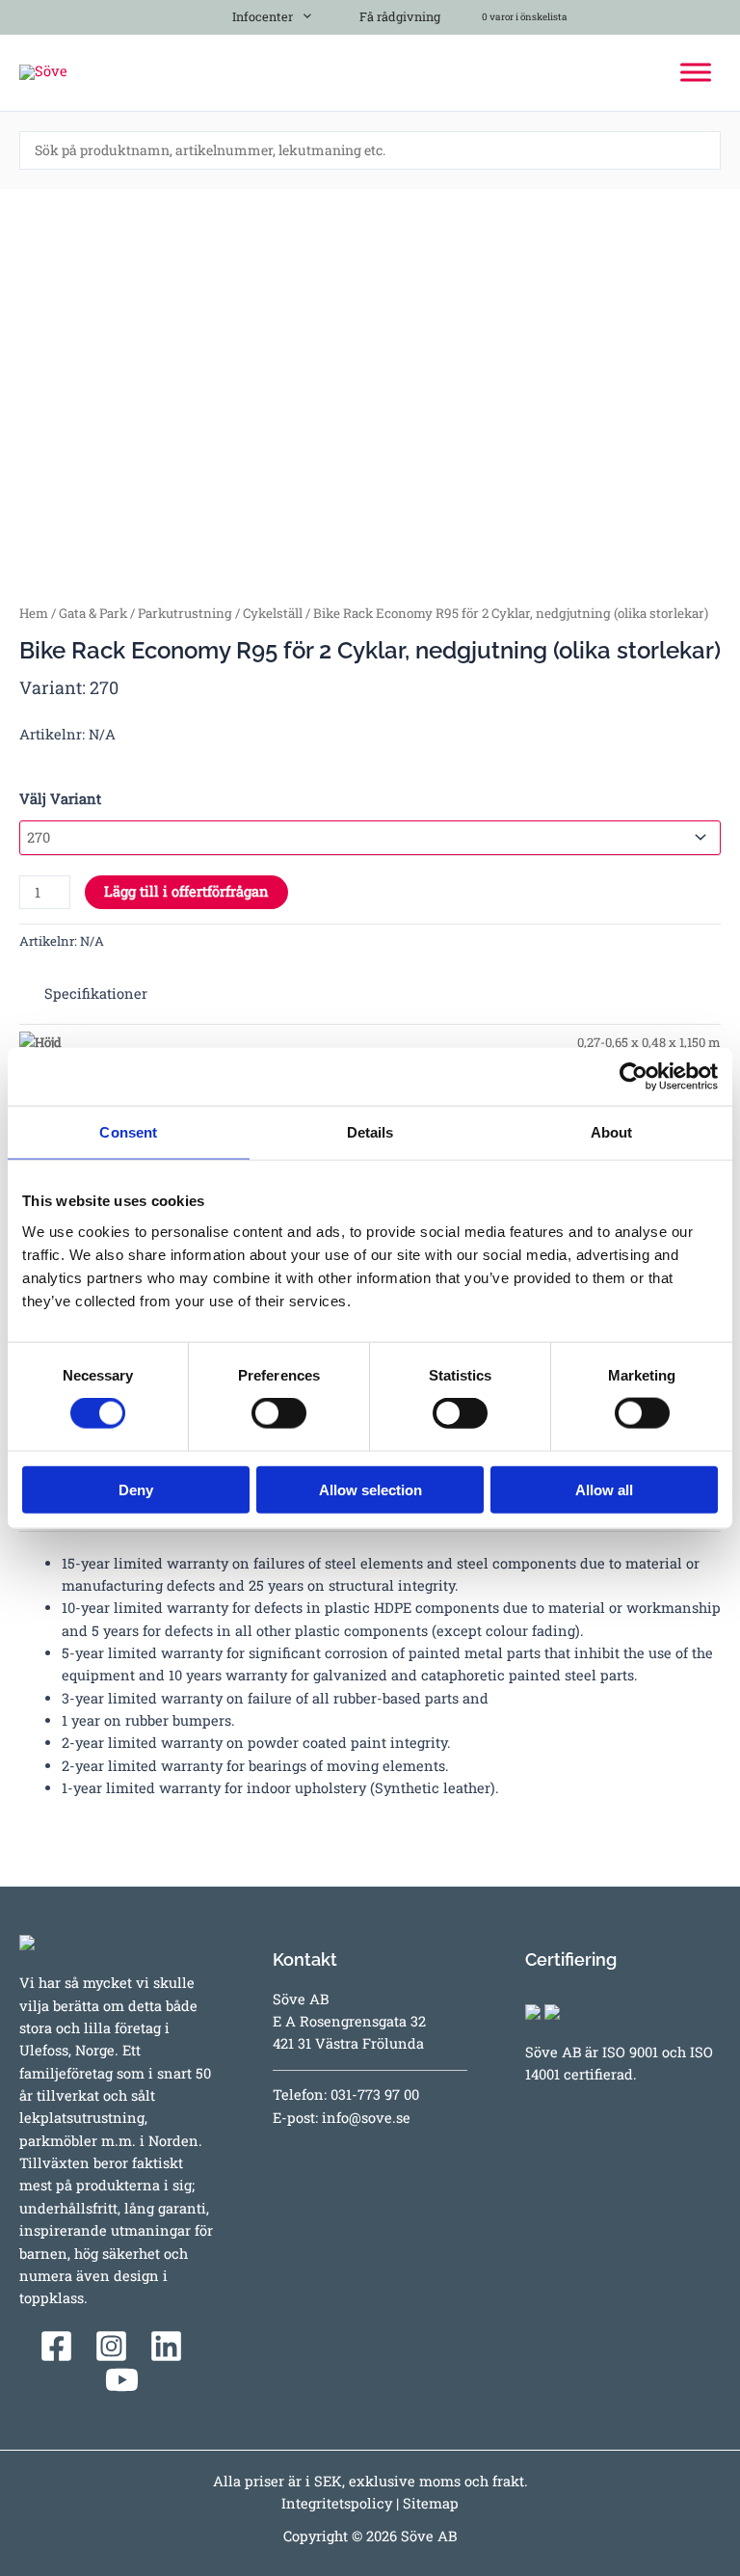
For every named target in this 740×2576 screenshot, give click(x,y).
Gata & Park (93, 613)
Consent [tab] (128, 1132)
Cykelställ (273, 613)
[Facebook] (56, 2346)
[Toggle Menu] (696, 72)
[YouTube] (122, 2380)
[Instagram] (111, 2346)
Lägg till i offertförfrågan (186, 891)
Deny (136, 1489)
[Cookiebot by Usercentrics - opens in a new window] (634, 1077)
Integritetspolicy (337, 2503)
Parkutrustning (185, 613)
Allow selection (370, 1489)
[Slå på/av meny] (303, 13)
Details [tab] (370, 1132)
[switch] (279, 1413)
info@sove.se (366, 2118)
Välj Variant (60, 799)
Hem (34, 613)
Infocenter (260, 16)
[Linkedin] (166, 2346)
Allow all (604, 1489)
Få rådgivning (398, 16)
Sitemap (431, 2503)
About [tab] (612, 1132)
